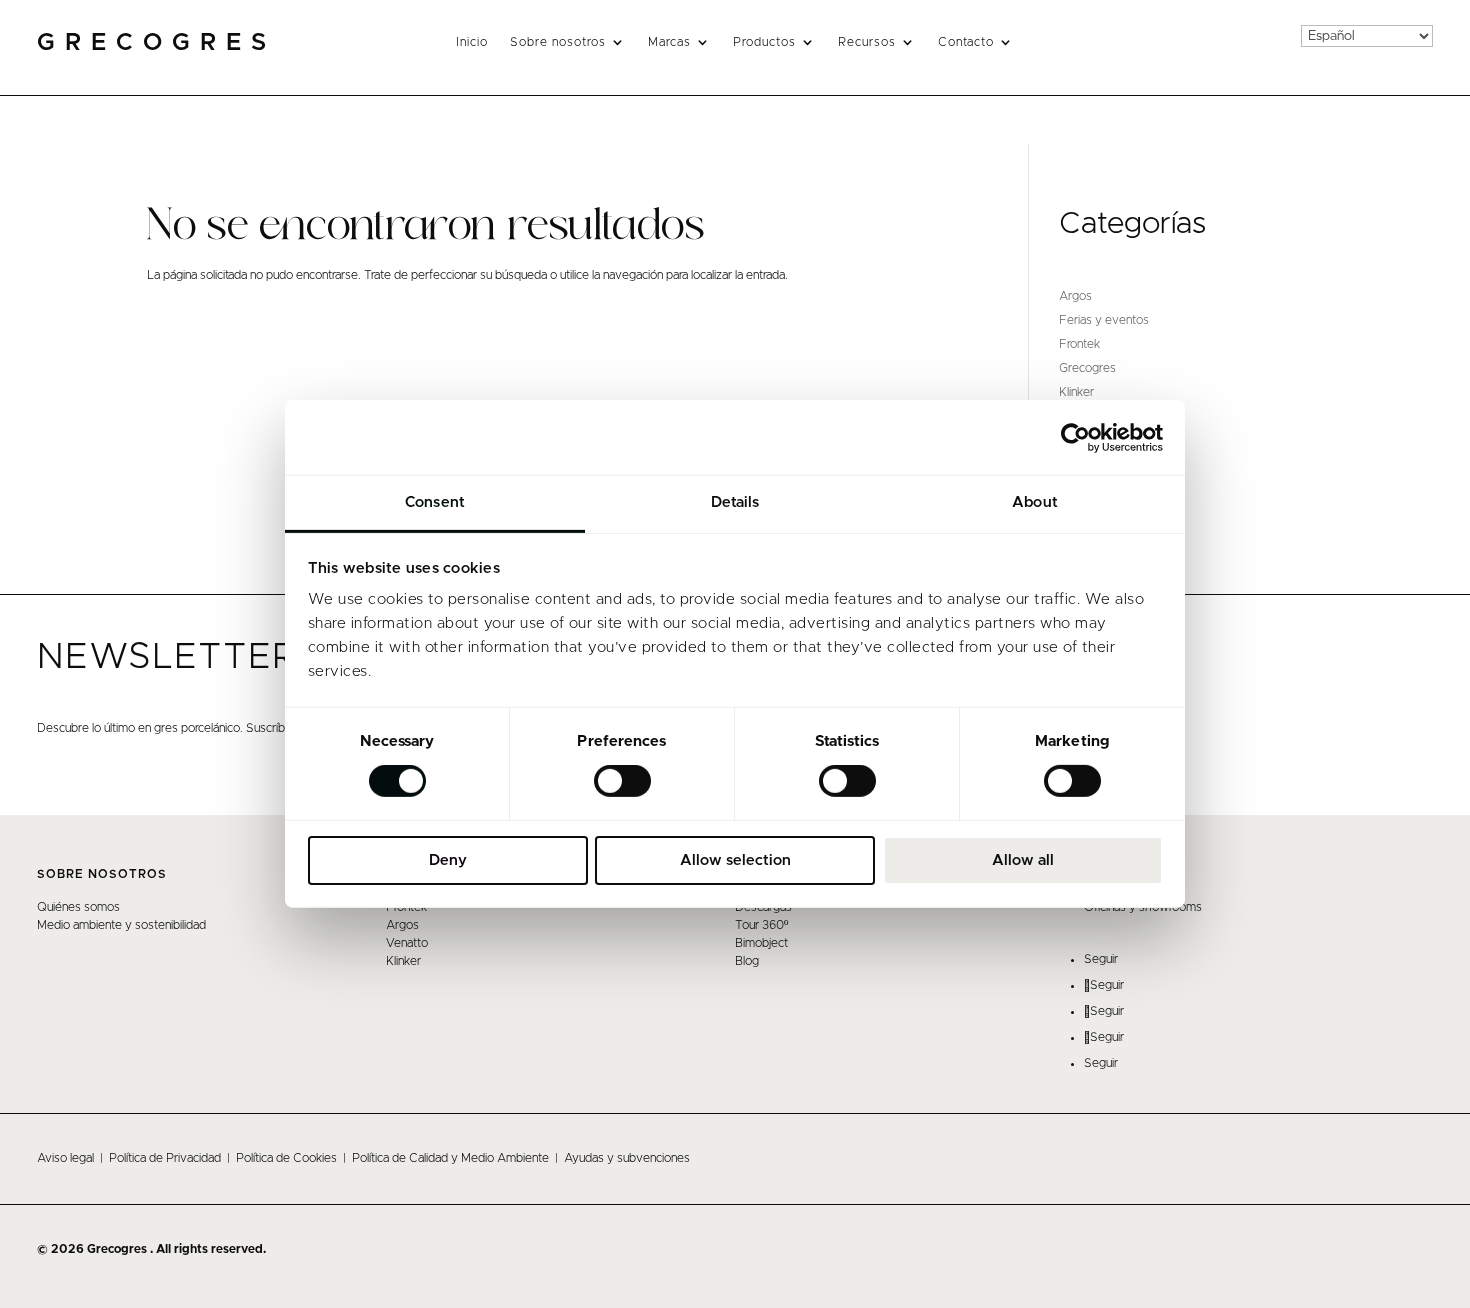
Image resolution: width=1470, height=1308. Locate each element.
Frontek (1079, 344)
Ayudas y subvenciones (627, 1158)
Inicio (472, 42)
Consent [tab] (435, 502)
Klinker (1076, 392)
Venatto (407, 943)
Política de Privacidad (165, 1158)
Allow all (1023, 860)
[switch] (622, 781)
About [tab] (1035, 502)
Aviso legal (65, 1158)
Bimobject (761, 943)
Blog (747, 961)
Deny (448, 860)
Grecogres (1087, 368)
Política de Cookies (286, 1158)
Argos (1075, 296)
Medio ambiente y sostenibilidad (121, 925)
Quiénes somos (78, 907)
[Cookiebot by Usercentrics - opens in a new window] (1075, 437)
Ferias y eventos (1104, 320)
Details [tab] (735, 502)
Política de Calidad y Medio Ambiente (450, 1158)
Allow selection (735, 860)
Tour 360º (761, 925)
